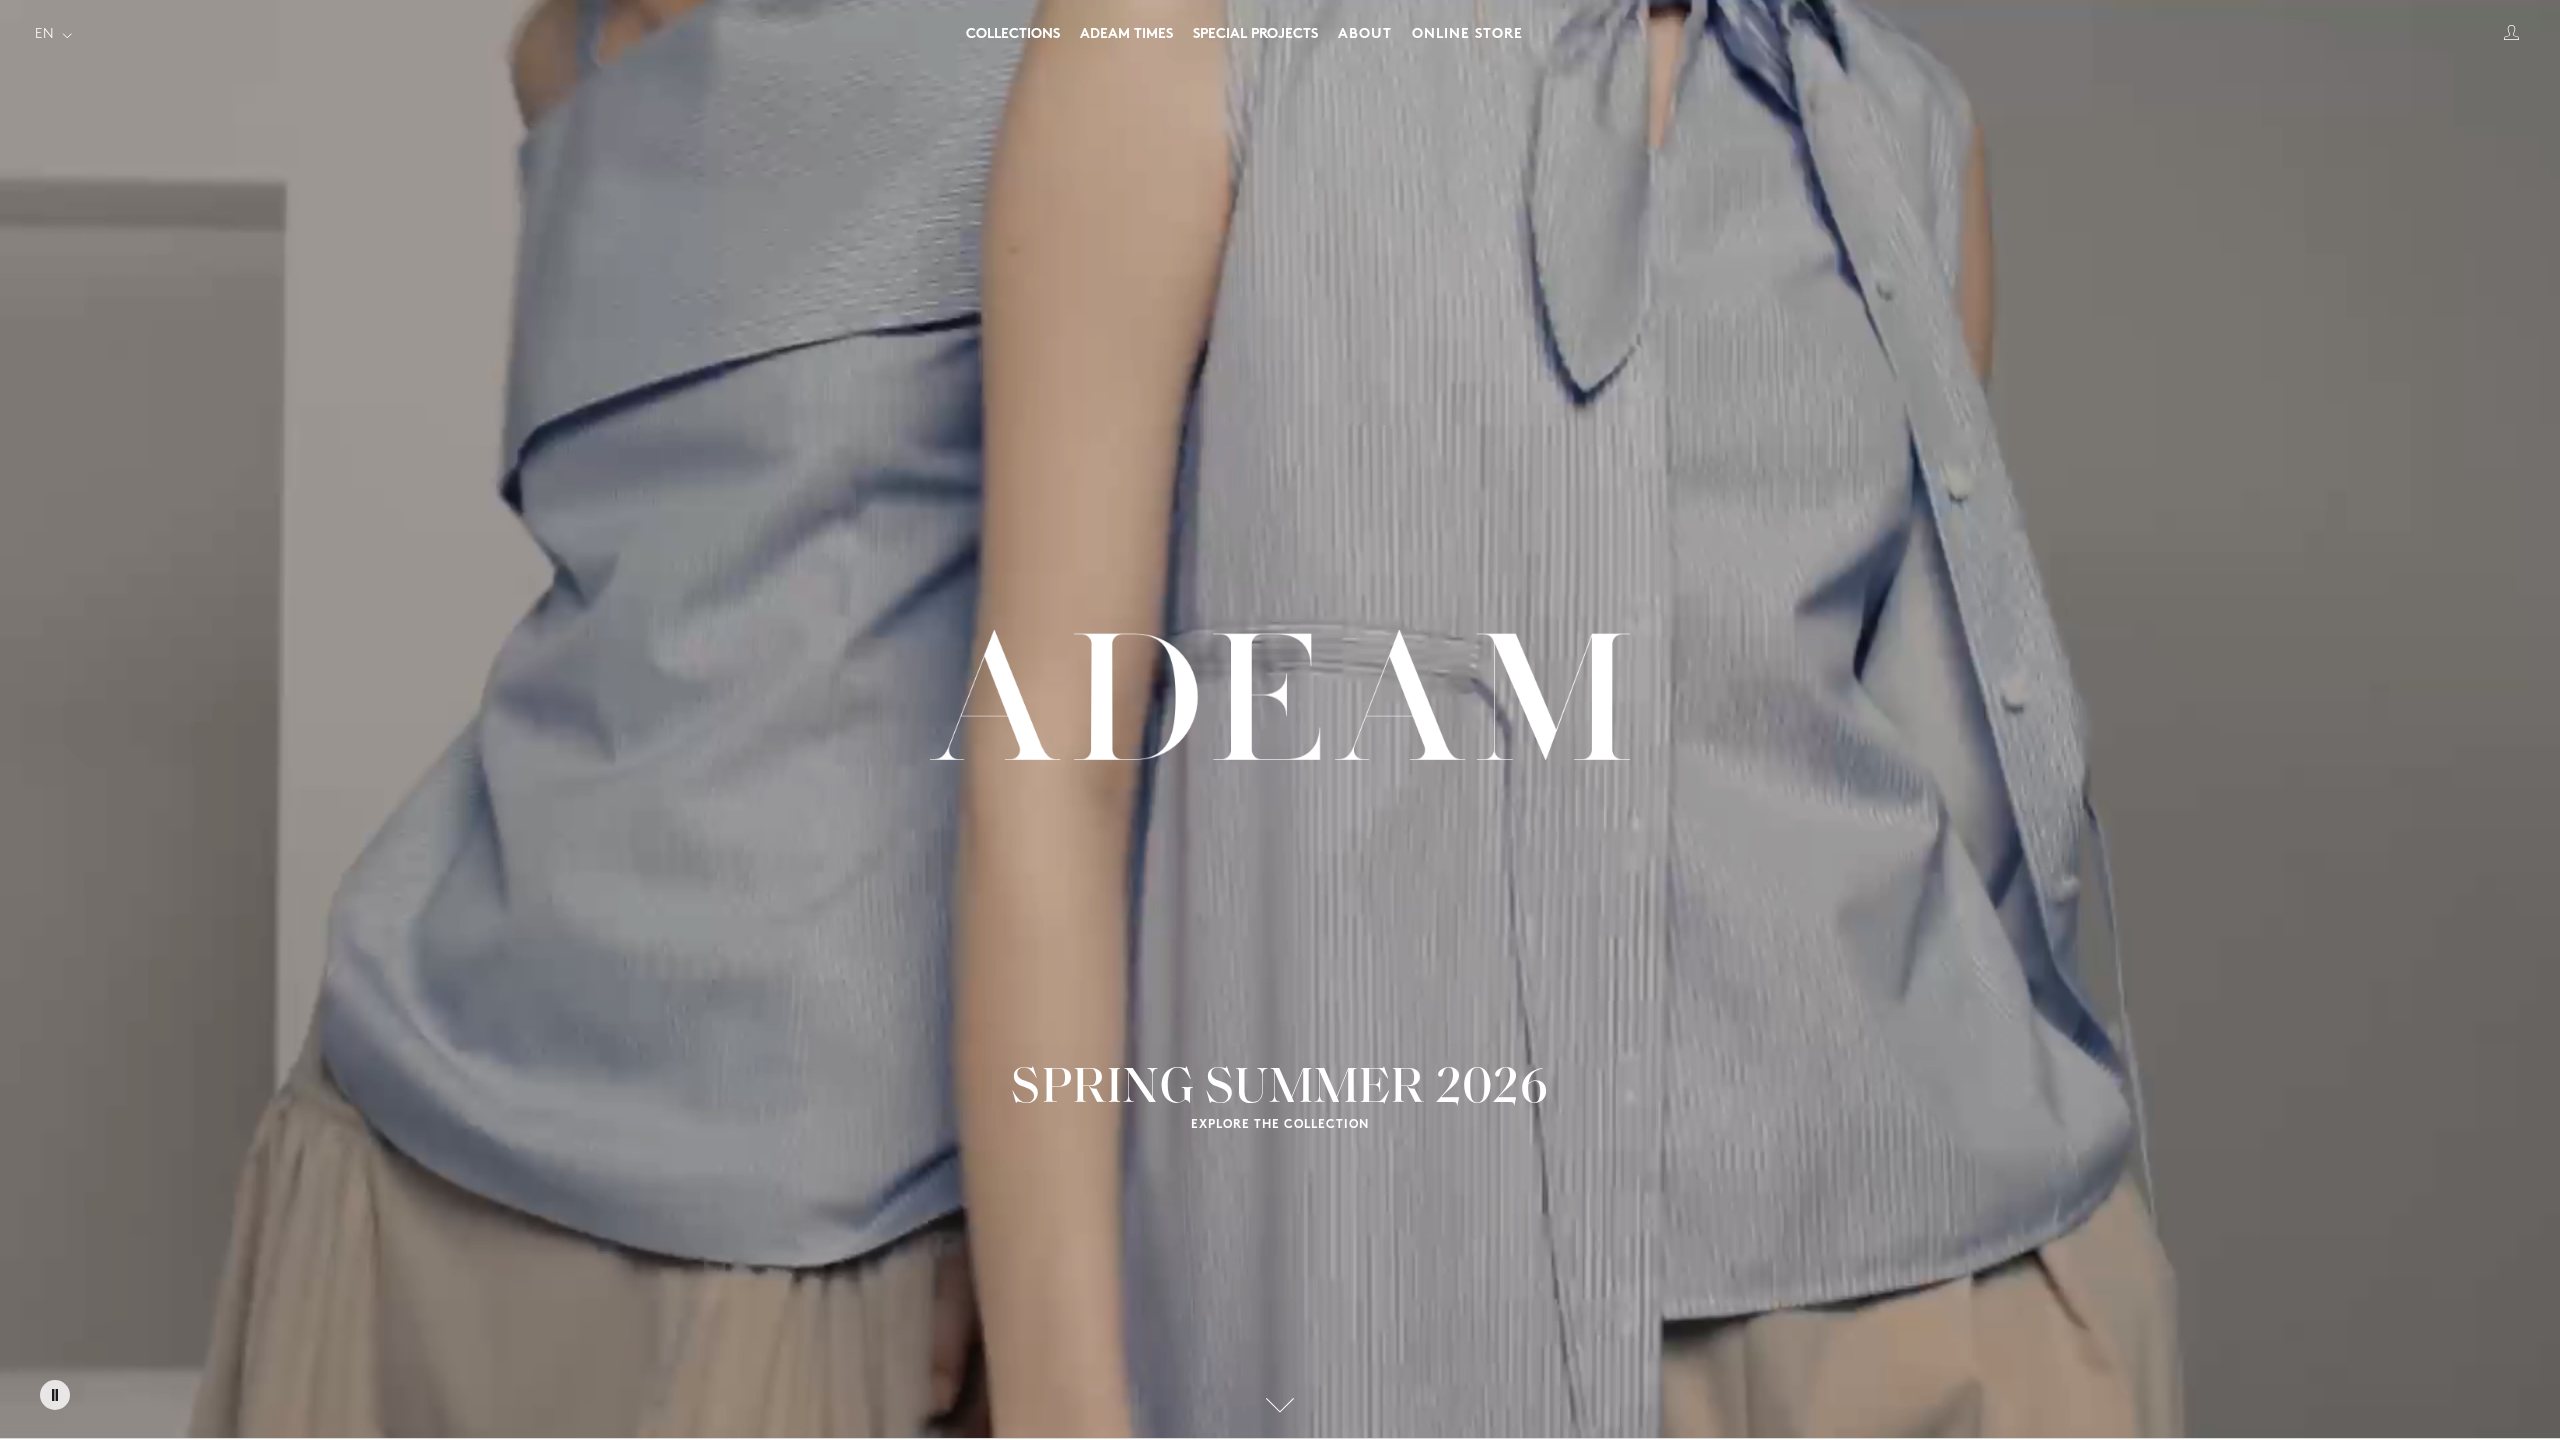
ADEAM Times (1126, 34)
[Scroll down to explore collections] (1280, 1405)
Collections (1013, 34)
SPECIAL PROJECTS (1255, 34)
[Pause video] (55, 1395)
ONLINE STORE (1467, 34)
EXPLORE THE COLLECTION (1280, 1125)
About (1365, 34)
